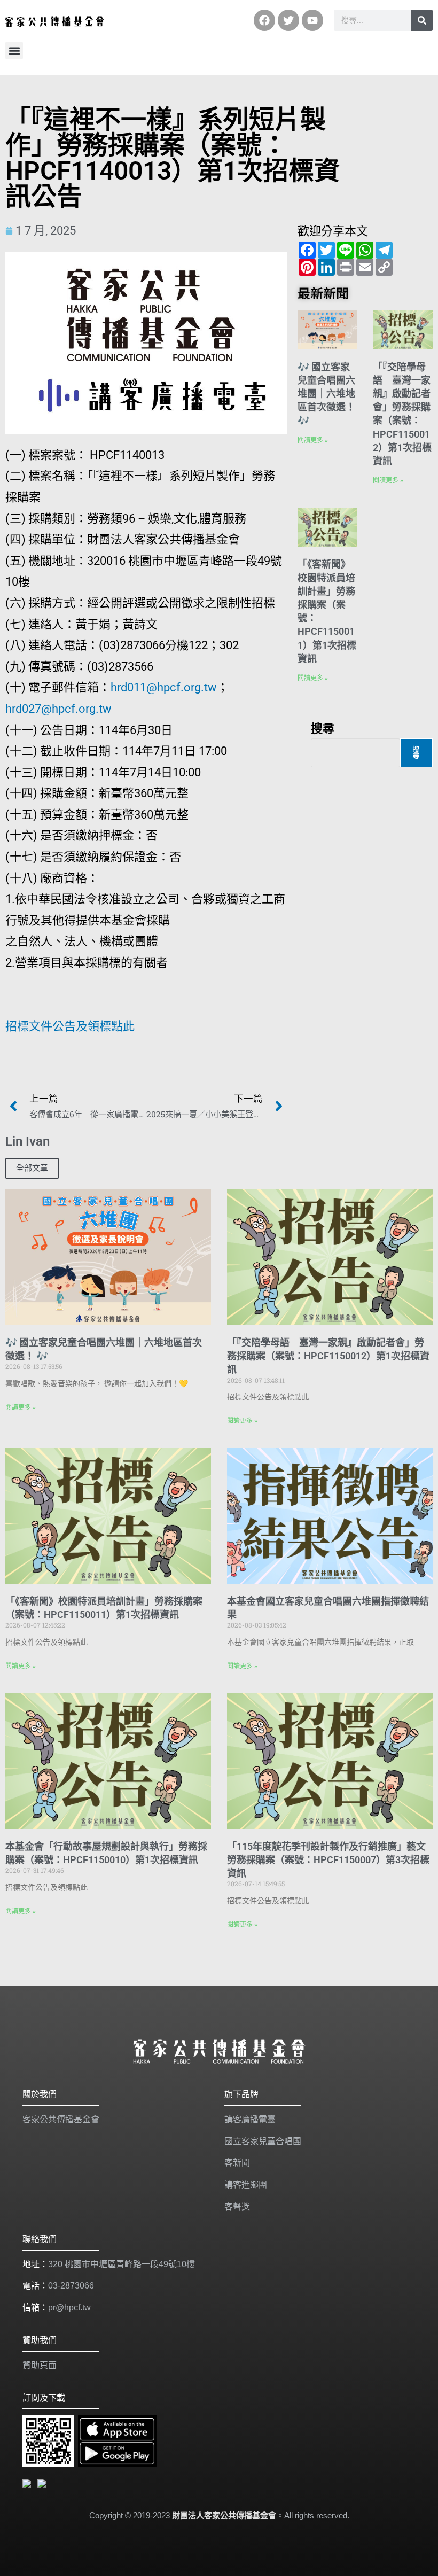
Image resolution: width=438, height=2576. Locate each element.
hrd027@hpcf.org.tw (58, 709)
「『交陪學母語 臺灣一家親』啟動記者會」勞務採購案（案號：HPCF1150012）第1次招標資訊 (328, 1356)
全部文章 (32, 1168)
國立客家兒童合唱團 (263, 2141)
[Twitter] (288, 20)
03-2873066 (71, 2286)
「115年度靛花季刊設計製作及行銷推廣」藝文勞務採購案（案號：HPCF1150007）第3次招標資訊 (328, 1860)
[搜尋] (422, 20)
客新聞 (237, 2163)
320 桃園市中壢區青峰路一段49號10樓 (122, 2264)
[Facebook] (264, 20)
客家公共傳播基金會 (61, 2119)
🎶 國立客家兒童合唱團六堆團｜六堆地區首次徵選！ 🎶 (326, 394)
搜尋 (323, 728)
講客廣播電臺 (250, 2119)
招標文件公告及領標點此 (70, 1026)
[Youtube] (312, 20)
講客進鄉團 (246, 2185)
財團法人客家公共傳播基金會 (224, 2515)
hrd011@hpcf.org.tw (164, 687)
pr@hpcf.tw (69, 2307)
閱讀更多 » (313, 440)
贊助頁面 (40, 2365)
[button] (14, 50)
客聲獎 (237, 2207)
